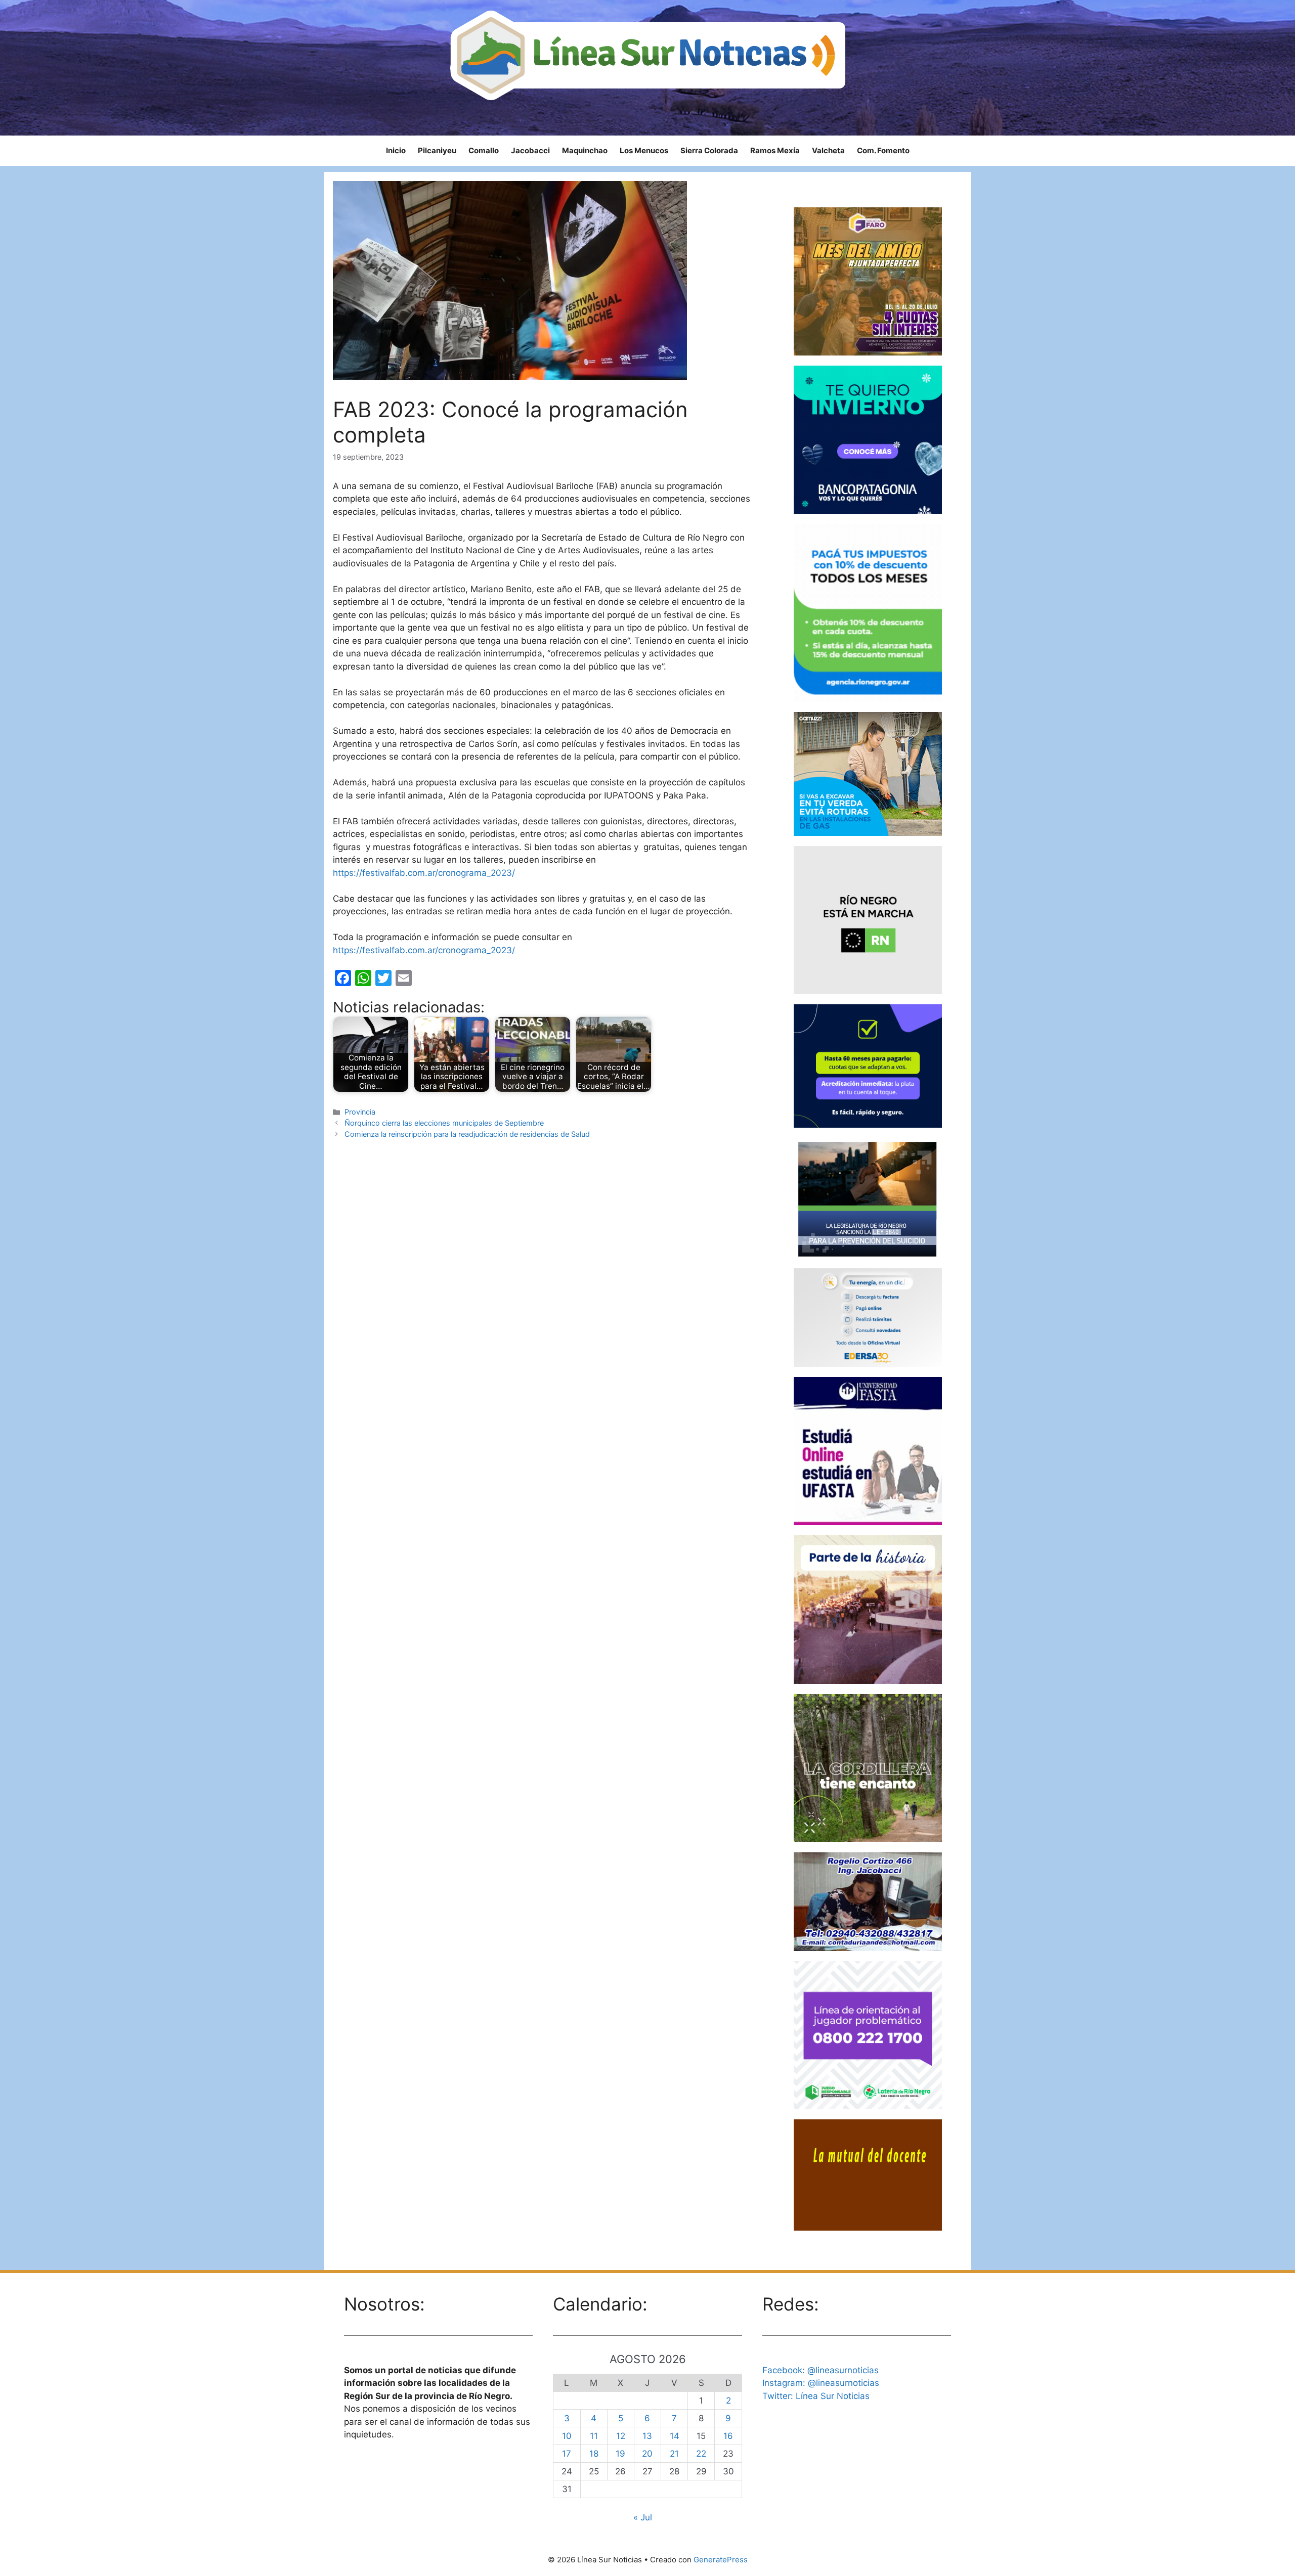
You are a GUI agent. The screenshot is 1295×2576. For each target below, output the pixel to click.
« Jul (643, 2517)
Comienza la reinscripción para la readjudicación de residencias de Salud (467, 1134)
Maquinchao (585, 150)
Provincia (360, 1112)
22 (701, 2454)
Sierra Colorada (709, 150)
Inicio (396, 150)
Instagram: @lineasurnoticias (821, 2383)
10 (567, 2436)
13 (647, 2436)
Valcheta (828, 150)
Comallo (484, 150)
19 (620, 2454)
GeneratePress (721, 2560)
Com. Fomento (883, 150)
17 (567, 2454)
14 (675, 2436)
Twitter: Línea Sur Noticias (816, 2396)
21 (674, 2454)
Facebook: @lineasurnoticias (821, 2370)
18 (594, 2454)
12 (621, 2436)
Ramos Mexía (775, 150)
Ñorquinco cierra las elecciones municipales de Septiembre (444, 1123)
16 (728, 2436)
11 (594, 2436)
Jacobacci (530, 150)
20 (647, 2454)
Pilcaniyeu (437, 150)
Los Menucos (644, 150)
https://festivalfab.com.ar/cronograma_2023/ (424, 873)
